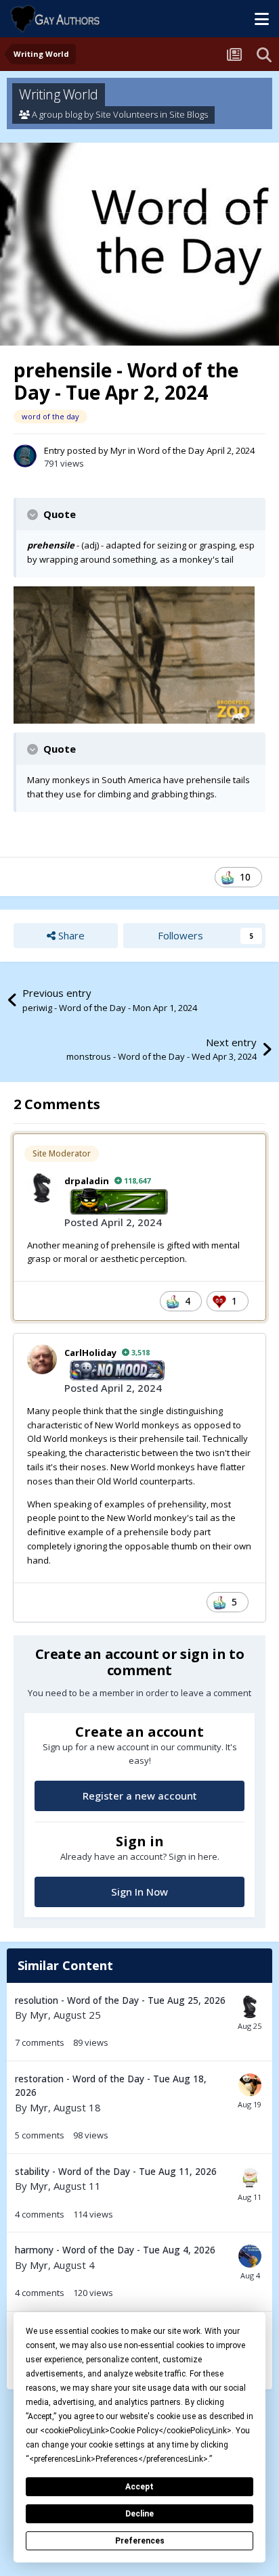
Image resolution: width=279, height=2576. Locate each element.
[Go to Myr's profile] (25, 456)
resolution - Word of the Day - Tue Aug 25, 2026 (120, 2000)
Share (70, 935)
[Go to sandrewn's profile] (250, 2256)
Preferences (140, 2541)
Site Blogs (189, 114)
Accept (139, 2487)
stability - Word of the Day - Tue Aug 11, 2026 (116, 2171)
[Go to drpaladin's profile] (42, 1188)
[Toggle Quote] (34, 515)
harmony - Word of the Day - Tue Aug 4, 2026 (115, 2250)
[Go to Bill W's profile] (250, 2085)
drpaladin (87, 1181)
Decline (139, 2514)
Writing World (59, 94)
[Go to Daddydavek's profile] (250, 2178)
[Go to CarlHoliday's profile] (42, 1359)
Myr (118, 450)
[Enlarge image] (134, 654)
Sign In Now (139, 1892)
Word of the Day (171, 450)
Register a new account (140, 1796)
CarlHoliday (90, 1353)
